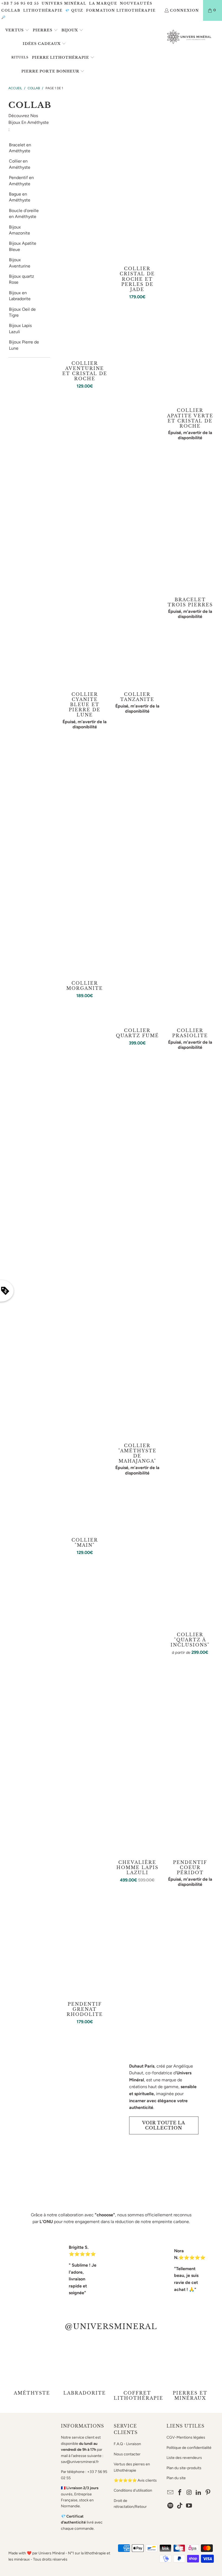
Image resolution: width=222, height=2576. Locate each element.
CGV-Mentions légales (186, 2437)
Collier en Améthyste (20, 164)
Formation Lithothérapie (121, 10)
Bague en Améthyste (20, 197)
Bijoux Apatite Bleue (23, 246)
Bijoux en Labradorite (20, 296)
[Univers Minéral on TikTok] (180, 2506)
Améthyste (32, 2370)
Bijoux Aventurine (20, 263)
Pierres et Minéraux (190, 2370)
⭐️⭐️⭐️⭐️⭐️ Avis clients (135, 2480)
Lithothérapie (43, 10)
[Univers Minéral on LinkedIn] (199, 2493)
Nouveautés (136, 3)
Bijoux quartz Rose (22, 279)
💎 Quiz (74, 10)
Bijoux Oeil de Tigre (22, 312)
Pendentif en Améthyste (21, 181)
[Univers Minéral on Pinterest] (208, 2493)
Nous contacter (127, 2454)
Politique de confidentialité (189, 2448)
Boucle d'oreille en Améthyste (24, 214)
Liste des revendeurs (184, 2458)
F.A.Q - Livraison (127, 2444)
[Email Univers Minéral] (171, 2493)
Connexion (185, 10)
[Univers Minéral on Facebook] (180, 2493)
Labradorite (85, 2370)
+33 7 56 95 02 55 (20, 3)
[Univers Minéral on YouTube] (189, 2506)
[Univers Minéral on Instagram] (189, 2493)
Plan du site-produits (184, 2468)
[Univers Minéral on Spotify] (171, 2506)
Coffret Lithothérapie (137, 2370)
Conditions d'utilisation (133, 2490)
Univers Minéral (64, 3)
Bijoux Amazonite (19, 230)
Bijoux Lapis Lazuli (20, 328)
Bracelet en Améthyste (20, 148)
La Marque (103, 3)
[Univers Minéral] (189, 37)
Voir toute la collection (164, 2125)
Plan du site (176, 2478)
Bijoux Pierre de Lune (24, 345)
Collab (11, 10)
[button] (17, 30)
